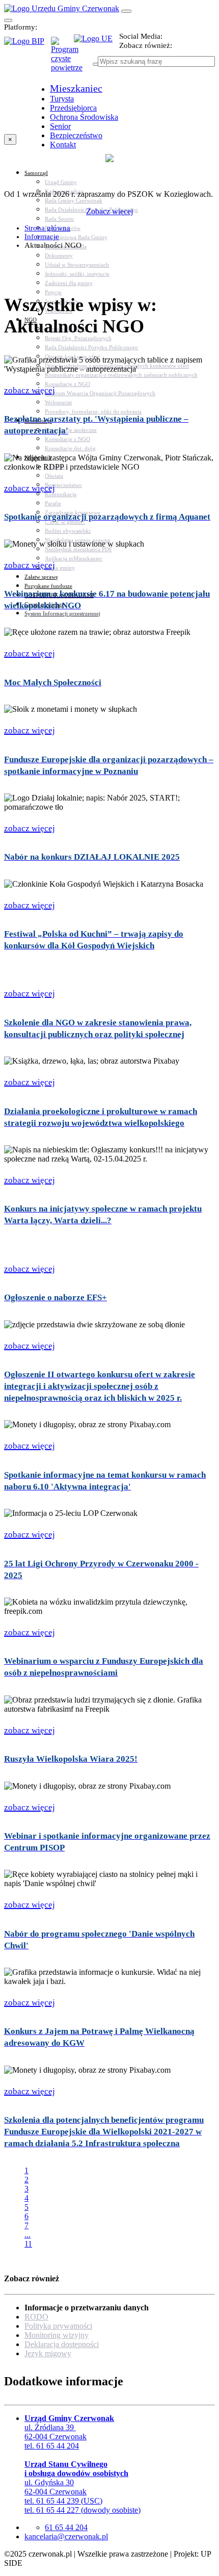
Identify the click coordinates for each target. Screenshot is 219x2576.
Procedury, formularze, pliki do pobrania (93, 411)
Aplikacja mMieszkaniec (74, 558)
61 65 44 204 (66, 2527)
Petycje (53, 292)
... (28, 2235)
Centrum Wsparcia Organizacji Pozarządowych (100, 393)
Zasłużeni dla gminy (69, 283)
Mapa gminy (60, 568)
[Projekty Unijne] (97, 44)
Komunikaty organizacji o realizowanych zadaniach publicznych (121, 375)
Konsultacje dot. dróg (70, 448)
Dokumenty (59, 255)
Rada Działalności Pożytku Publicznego (91, 347)
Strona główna (47, 228)
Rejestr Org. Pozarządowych (78, 338)
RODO (36, 2317)
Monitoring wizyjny (57, 2335)
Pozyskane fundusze (48, 586)
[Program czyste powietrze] (62, 47)
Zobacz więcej (109, 211)
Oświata (54, 476)
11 (28, 2244)
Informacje (42, 237)
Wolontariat (58, 402)
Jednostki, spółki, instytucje (77, 274)
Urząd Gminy (61, 182)
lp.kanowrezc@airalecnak (66, 2536)
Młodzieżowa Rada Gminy (76, 237)
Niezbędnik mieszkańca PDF (78, 549)
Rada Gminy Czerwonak (74, 200)
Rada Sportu (59, 219)
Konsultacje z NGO (67, 384)
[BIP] (28, 44)
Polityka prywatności (58, 2326)
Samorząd (36, 173)
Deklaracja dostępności (62, 2344)
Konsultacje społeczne (71, 430)
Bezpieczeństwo (63, 485)
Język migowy (48, 2353)
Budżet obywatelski (68, 531)
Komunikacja (61, 494)
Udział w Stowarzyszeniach (77, 265)
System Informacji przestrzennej (62, 613)
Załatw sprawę (41, 577)
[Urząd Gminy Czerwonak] (62, 8)
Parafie (53, 503)
